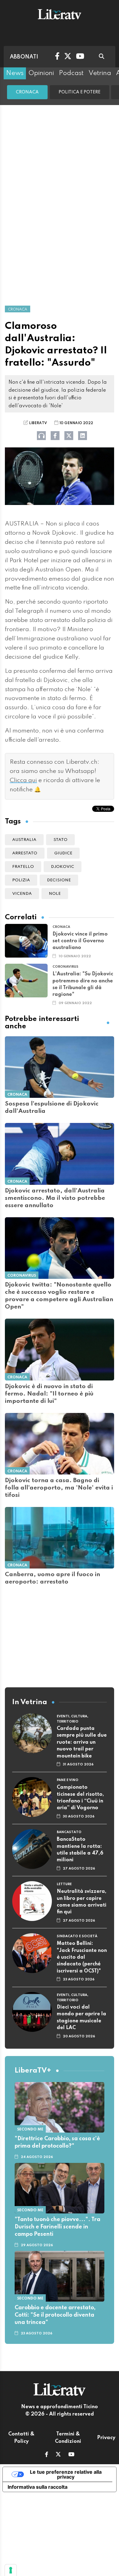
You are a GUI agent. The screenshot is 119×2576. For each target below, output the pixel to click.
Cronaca (27, 92)
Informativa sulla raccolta (38, 2487)
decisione (59, 880)
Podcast (71, 73)
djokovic (63, 867)
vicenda (22, 894)
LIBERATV (38, 423)
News (15, 73)
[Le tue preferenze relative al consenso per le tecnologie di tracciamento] (11, 2570)
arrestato (25, 853)
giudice (63, 853)
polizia (21, 880)
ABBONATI (24, 57)
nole (55, 894)
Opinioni (41, 73)
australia (24, 840)
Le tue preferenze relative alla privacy (66, 2474)
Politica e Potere (79, 92)
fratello (23, 867)
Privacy (106, 2438)
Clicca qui (23, 781)
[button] (47, 2455)
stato (60, 840)
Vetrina (100, 73)
